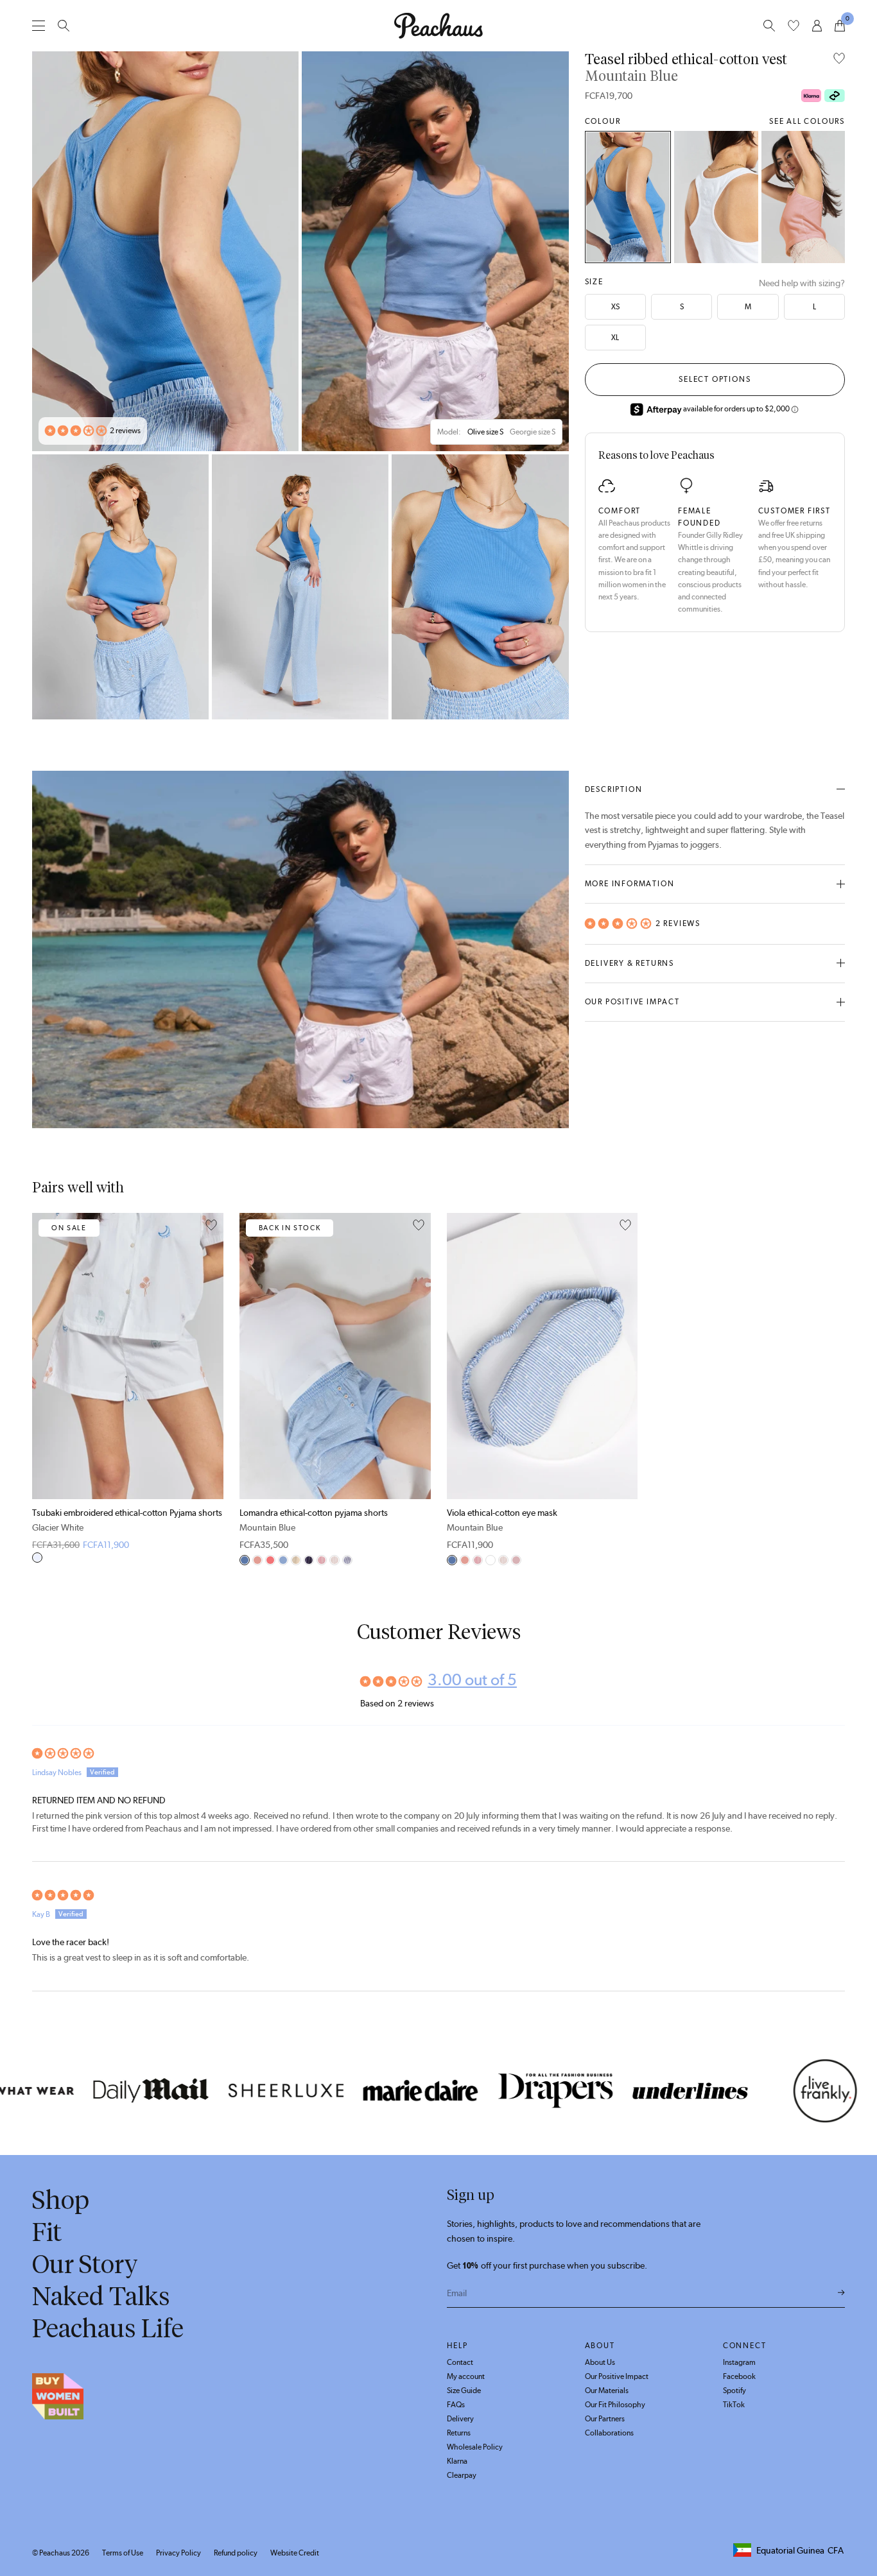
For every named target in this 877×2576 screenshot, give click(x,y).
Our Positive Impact (632, 1002)
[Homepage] (438, 26)
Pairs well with (78, 1188)
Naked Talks (101, 2296)
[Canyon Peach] (270, 1560)
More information (630, 884)
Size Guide (464, 2391)
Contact (460, 2362)
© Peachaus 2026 (61, 2553)
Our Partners (605, 2419)
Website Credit (295, 2553)
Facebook (739, 2376)
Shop (61, 2200)
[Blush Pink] (516, 1560)
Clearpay (462, 2475)
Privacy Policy (178, 2553)
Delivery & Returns (630, 963)
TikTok (734, 2405)
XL (615, 338)
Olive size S (485, 432)
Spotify (734, 2391)
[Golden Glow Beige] (334, 1560)
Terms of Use (123, 2553)
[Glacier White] (716, 197)
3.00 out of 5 (472, 1679)
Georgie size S (533, 432)
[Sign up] (841, 2293)
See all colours (807, 121)
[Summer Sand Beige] (296, 1560)
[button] (76, 431)
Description (614, 789)
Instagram (739, 2362)
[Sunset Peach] (322, 1560)
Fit (47, 2232)
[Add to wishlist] (839, 59)
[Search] (64, 26)
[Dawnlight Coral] (803, 197)
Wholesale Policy (475, 2447)
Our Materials (607, 2391)
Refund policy (236, 2553)
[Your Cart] (840, 26)
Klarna (457, 2461)
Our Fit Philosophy (615, 2405)
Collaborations (609, 2433)
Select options (715, 379)
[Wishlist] (794, 26)
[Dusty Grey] (491, 1560)
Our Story (85, 2264)
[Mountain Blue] (628, 197)
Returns (459, 2433)
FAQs (456, 2405)
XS (615, 307)
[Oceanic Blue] (347, 1560)
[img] (438, 1754)
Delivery (460, 2419)
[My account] (817, 26)
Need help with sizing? (802, 283)
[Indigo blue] (309, 1560)
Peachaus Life (108, 2328)
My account (466, 2376)
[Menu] (39, 25)
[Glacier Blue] (283, 1560)
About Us (600, 2362)
